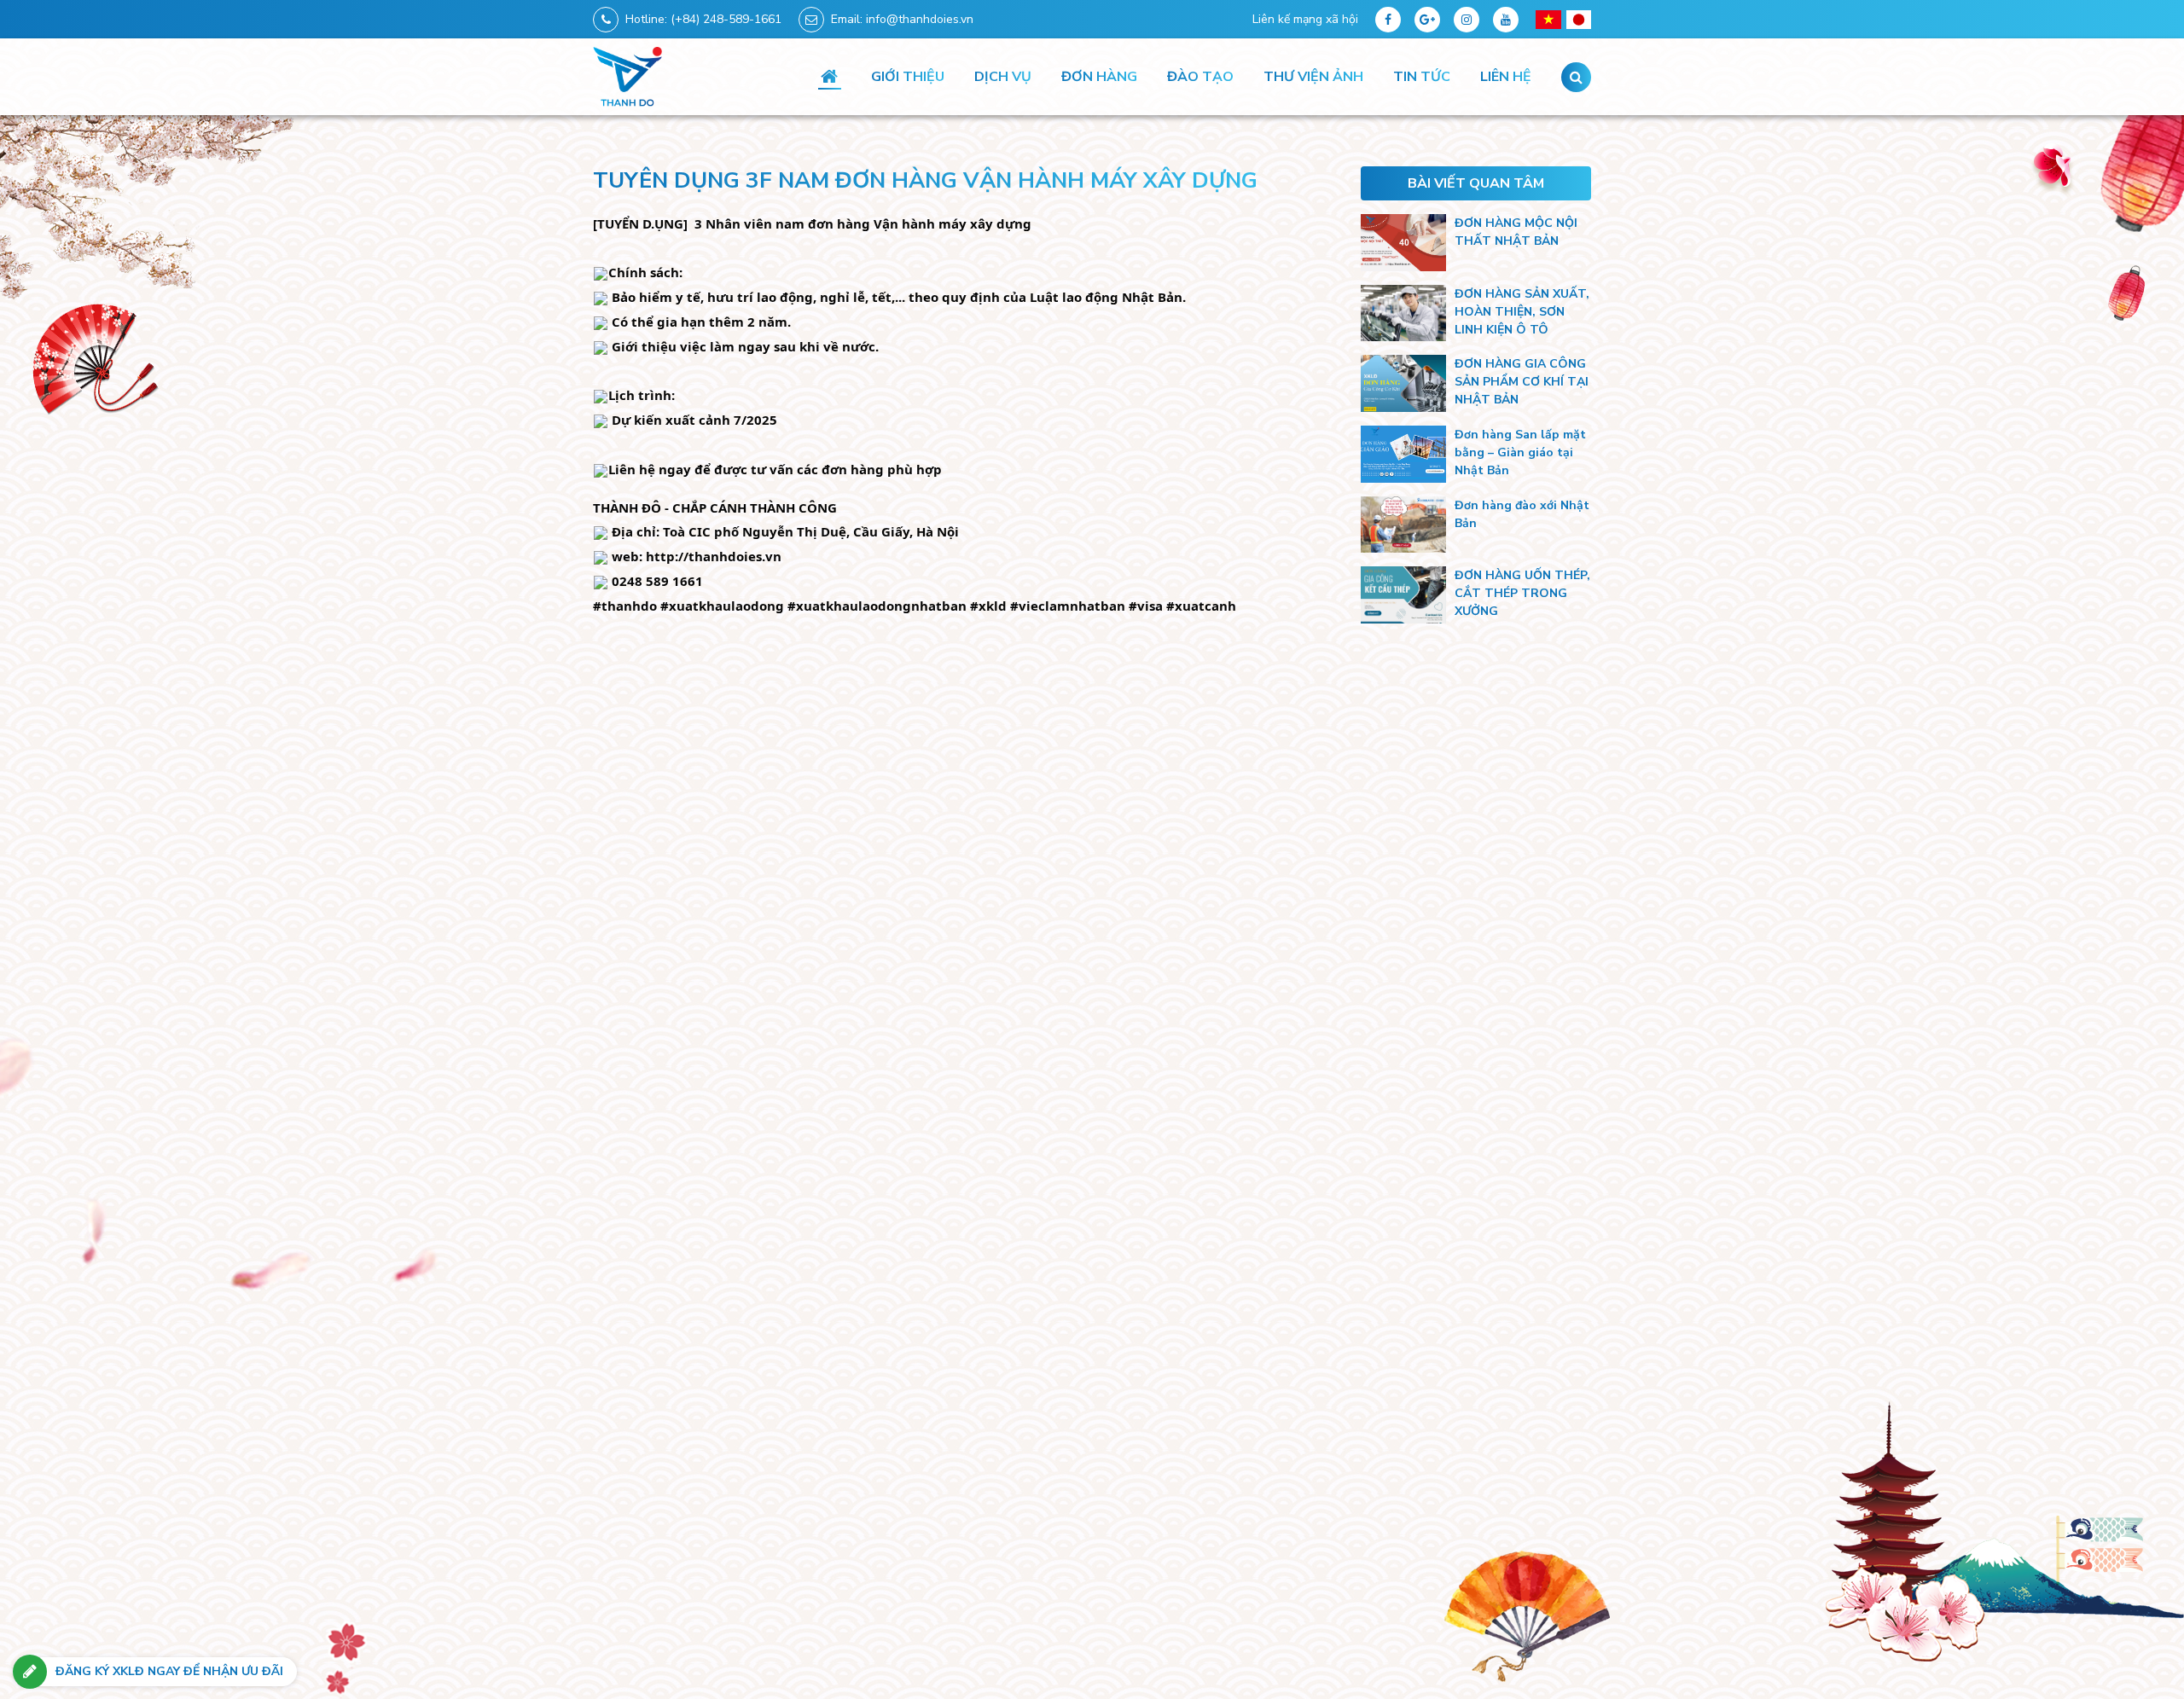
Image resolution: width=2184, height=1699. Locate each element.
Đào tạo (1200, 77)
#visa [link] (1146, 606)
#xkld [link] (988, 606)
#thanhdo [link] (625, 606)
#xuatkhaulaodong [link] (722, 606)
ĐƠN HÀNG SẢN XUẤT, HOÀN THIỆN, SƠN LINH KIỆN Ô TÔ (1522, 312)
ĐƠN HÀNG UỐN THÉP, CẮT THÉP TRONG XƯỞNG (1522, 593)
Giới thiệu (908, 77)
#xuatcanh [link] (1201, 606)
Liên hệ (1506, 77)
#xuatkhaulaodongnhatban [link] (877, 606)
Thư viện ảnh (1313, 77)
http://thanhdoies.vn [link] (714, 556)
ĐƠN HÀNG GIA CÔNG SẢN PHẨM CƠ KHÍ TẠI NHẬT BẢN (1522, 382)
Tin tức (1422, 77)
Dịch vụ (1003, 77)
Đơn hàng (1099, 77)
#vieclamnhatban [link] (1068, 606)
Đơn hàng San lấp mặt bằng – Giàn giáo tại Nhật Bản (1520, 452)
